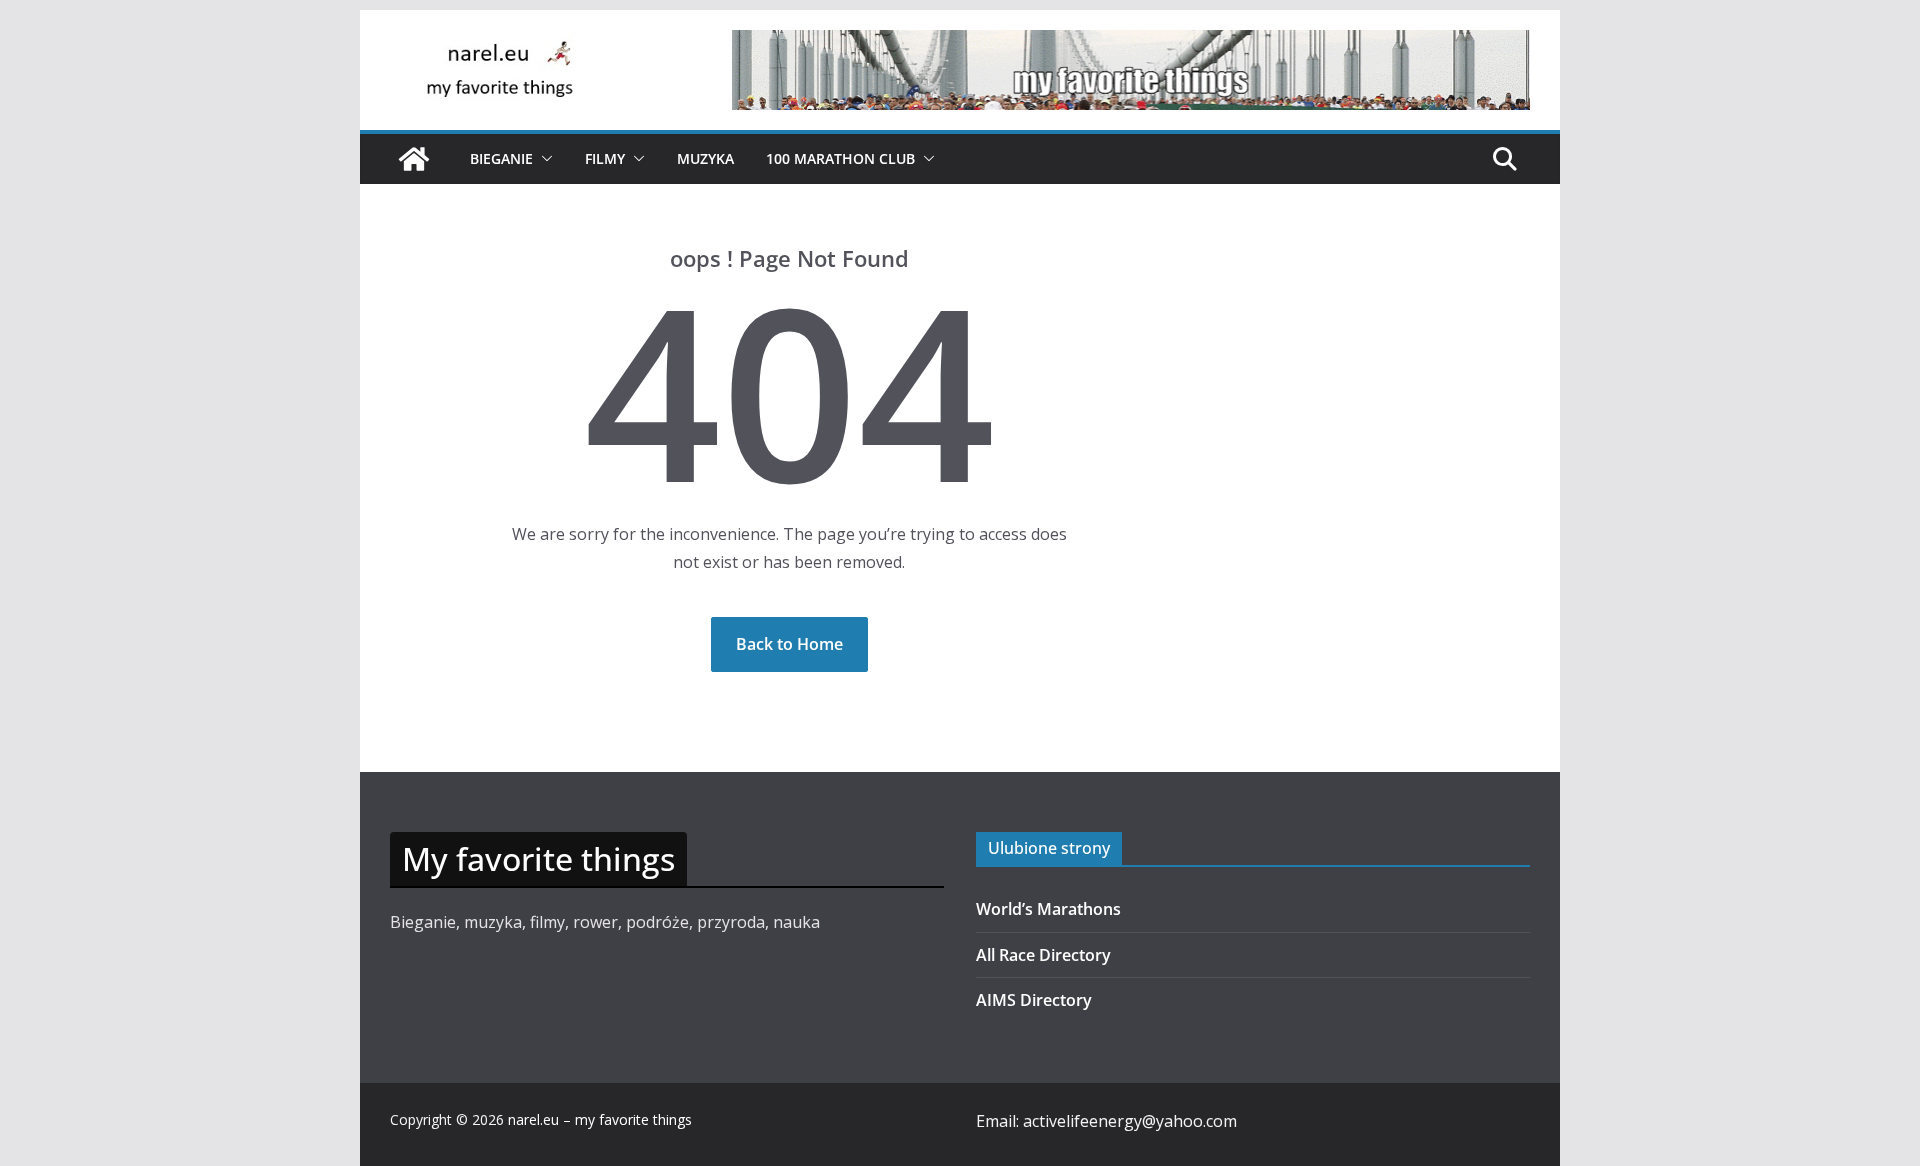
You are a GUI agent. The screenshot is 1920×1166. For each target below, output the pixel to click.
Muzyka (705, 158)
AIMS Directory (1034, 1000)
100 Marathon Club (840, 158)
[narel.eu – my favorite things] (414, 159)
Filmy (605, 158)
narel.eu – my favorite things (600, 1119)
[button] (543, 159)
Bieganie (501, 158)
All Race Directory (1043, 955)
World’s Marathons (1048, 909)
